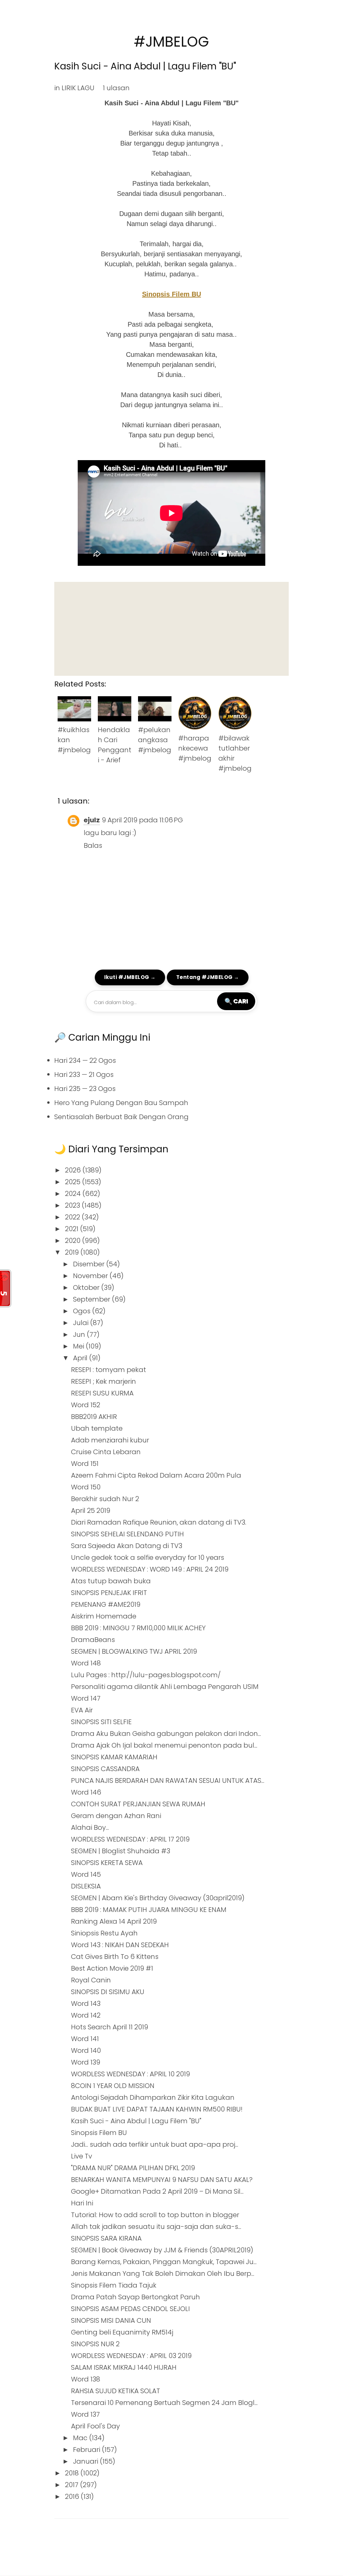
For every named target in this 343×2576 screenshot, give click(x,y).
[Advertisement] (171, 629)
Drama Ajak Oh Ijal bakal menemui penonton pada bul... (164, 1745)
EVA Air (82, 1710)
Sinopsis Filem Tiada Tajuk (114, 2285)
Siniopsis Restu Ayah (104, 1933)
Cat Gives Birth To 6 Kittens (115, 1957)
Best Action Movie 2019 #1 (112, 1968)
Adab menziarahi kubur (110, 1440)
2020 (74, 1241)
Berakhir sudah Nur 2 (105, 1499)
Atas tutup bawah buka (111, 1581)
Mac (81, 2438)
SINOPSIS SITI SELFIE (101, 1722)
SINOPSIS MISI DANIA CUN (111, 2320)
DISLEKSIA (86, 1886)
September (92, 1299)
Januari (86, 2461)
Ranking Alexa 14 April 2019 (114, 1921)
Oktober (87, 1287)
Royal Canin (91, 1980)
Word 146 (86, 1792)
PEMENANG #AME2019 (106, 1604)
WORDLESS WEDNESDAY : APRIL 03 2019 (131, 2356)
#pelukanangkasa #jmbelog (155, 740)
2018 (73, 2473)
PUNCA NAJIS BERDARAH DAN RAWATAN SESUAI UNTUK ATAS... (168, 1780)
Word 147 (86, 1698)
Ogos (83, 1311)
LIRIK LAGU (78, 88)
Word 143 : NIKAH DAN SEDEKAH (120, 1945)
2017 (73, 2485)
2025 (74, 1182)
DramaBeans (93, 1640)
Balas (93, 845)
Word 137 (85, 2414)
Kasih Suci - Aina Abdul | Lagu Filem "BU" (145, 66)
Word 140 (86, 2050)
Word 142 (86, 2015)
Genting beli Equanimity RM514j (122, 2332)
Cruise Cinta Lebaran (106, 1452)
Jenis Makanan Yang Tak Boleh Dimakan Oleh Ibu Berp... (163, 2273)
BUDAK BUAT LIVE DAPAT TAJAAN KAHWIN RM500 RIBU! (157, 2109)
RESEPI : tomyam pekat (109, 1370)
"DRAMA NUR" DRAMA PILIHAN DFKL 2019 (133, 2168)
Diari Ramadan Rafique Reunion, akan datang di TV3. (159, 1522)
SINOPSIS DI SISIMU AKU (108, 1992)
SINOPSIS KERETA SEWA (107, 1863)
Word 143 (86, 2004)
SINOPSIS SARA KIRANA (106, 2238)
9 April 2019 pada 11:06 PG (142, 820)
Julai (82, 1323)
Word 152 (86, 1405)
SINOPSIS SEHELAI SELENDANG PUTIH (127, 1534)
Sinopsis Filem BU (171, 294)
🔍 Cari (236, 1001)
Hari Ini (82, 2203)
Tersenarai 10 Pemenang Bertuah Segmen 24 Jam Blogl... (164, 2403)
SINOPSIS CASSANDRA (105, 1769)
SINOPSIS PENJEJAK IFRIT (109, 1593)
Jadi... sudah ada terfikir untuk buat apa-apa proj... (155, 2144)
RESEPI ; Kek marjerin (104, 1381)
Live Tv (82, 2156)
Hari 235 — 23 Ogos (85, 1089)
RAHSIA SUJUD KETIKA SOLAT (116, 2391)
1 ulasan (116, 88)
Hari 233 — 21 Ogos (84, 1075)
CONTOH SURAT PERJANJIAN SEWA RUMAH (138, 1804)
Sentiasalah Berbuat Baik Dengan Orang (121, 1117)
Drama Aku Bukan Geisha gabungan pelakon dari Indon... (166, 1734)
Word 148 (86, 1663)
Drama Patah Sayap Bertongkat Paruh (135, 2297)
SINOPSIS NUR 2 (95, 2344)
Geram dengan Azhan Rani (116, 1816)
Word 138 (86, 2379)
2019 (73, 1252)
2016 (73, 2497)
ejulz (92, 820)
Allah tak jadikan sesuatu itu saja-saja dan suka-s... (156, 2227)
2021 (73, 1229)
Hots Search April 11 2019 (110, 2027)
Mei (79, 1346)
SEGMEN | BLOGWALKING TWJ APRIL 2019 (134, 1651)
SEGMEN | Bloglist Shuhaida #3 (121, 1851)
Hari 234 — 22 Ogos (85, 1060)
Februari (87, 2450)
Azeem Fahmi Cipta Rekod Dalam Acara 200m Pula (156, 1475)
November (91, 1276)
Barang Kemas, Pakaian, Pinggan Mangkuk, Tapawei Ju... (164, 2262)
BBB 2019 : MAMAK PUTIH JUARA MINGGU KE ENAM (149, 1910)
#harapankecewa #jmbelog (195, 748)
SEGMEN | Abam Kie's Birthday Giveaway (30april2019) (158, 1898)
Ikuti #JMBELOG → (130, 977)
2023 (73, 1205)
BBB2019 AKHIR (94, 1417)
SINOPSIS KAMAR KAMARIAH (114, 1757)
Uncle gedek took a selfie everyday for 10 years (148, 1557)
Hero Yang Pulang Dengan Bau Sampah (121, 1103)
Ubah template (97, 1428)
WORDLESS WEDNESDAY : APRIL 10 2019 (130, 2074)
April (81, 1358)
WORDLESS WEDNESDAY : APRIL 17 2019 (130, 1839)
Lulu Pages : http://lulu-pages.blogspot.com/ (146, 1675)
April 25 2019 (91, 1511)
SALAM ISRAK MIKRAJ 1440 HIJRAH (124, 2367)
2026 (74, 1170)
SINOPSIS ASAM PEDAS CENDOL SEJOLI (130, 2309)
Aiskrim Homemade (104, 1616)
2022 (73, 1217)
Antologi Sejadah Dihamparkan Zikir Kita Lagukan (153, 2097)
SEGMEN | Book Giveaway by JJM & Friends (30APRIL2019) (162, 2250)
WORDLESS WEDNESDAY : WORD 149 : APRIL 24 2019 (150, 1569)
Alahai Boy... (90, 1827)
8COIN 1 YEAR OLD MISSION (113, 2086)
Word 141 (85, 2039)
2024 (74, 1194)
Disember (90, 1264)
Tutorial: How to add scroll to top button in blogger (155, 2215)
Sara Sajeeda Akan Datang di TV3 (127, 1546)
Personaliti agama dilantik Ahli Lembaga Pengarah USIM (165, 1687)
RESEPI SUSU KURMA (102, 1393)
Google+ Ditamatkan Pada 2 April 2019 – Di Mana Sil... (157, 2191)
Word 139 (86, 2062)
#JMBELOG (171, 42)
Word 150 (86, 1487)
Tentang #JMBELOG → (208, 977)
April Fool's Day (95, 2426)
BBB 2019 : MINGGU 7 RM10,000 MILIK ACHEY (138, 1628)
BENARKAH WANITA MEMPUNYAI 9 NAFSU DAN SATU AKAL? (162, 2180)
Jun (80, 1334)
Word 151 (85, 1464)
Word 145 (86, 1874)
